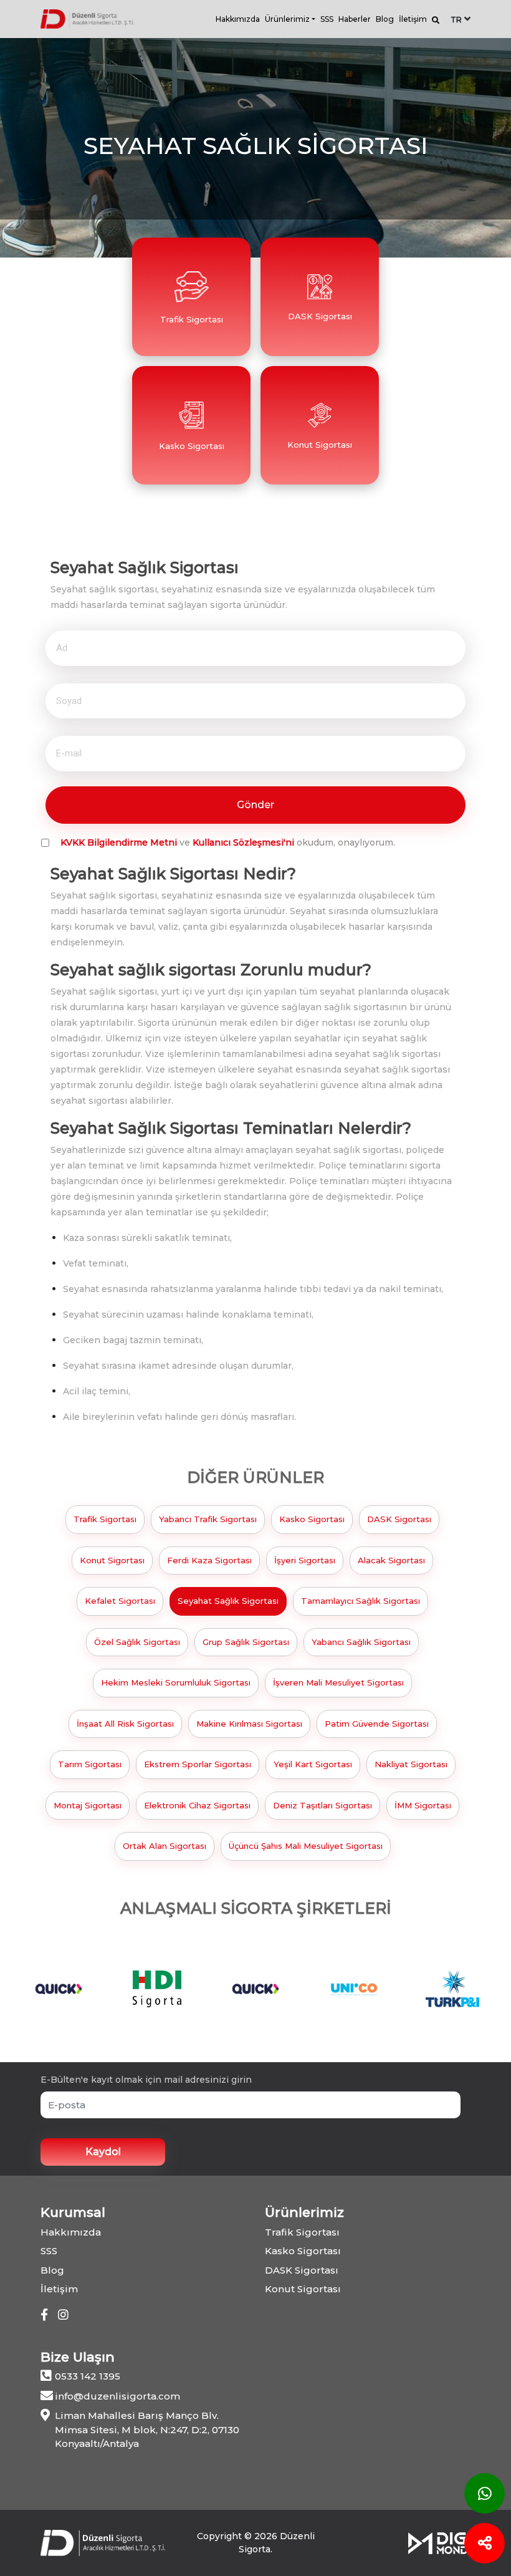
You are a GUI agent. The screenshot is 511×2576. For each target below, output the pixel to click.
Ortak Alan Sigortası (165, 1846)
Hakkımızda (238, 19)
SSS (327, 19)
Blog (385, 19)
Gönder (255, 805)
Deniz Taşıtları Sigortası (322, 1805)
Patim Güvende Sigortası (377, 1724)
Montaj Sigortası (88, 1805)
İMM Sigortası (423, 1805)
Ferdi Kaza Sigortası (209, 1560)
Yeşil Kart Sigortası (313, 1764)
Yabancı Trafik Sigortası (208, 1519)
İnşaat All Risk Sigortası (125, 1724)
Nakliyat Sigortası (411, 1764)
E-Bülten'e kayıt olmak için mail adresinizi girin (146, 2080)
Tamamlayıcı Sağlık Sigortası (361, 1601)
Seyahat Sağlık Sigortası (228, 1601)
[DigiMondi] (439, 2542)
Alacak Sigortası (391, 1560)
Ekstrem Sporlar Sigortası (198, 1764)
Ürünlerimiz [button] (287, 19)
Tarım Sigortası (90, 1764)
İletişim (413, 19)
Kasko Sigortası (312, 1519)
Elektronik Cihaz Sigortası (197, 1805)
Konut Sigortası (112, 1560)
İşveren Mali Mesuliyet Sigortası (338, 1682)
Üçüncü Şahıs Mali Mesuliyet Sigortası (306, 1846)
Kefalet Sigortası (120, 1601)
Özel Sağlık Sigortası (137, 1642)
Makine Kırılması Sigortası (249, 1724)
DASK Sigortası (399, 1519)
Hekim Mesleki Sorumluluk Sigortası (176, 1682)
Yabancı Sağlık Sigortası (361, 1642)
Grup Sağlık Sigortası (246, 1642)
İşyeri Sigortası (305, 1560)
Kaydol (103, 2152)
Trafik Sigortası (105, 1519)
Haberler (355, 19)
